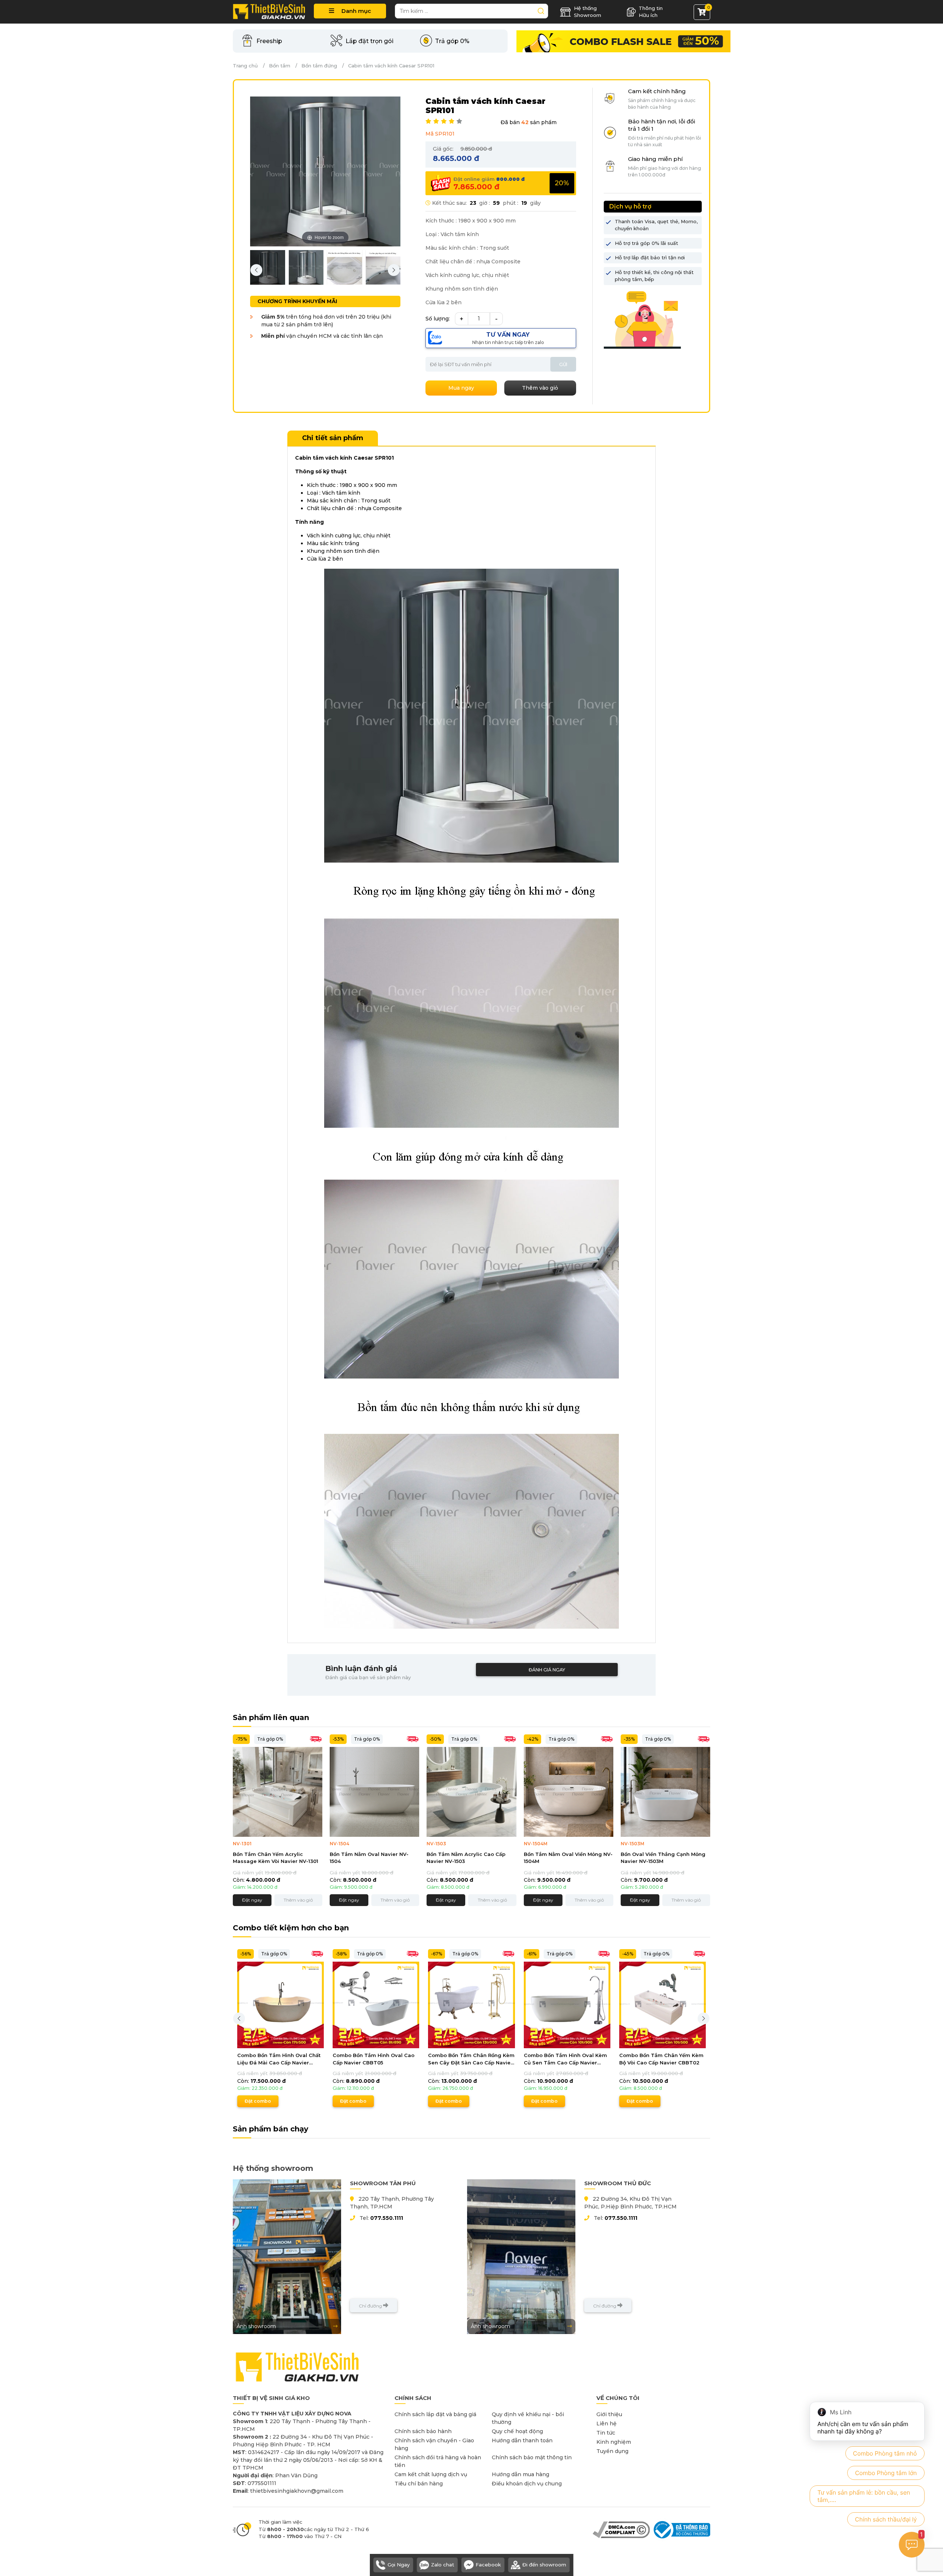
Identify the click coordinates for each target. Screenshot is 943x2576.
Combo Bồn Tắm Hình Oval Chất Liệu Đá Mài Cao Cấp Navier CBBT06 (279, 2059)
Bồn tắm (280, 66)
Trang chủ (245, 66)
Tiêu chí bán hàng (419, 2484)
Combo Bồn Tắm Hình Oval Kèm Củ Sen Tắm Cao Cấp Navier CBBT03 (565, 2059)
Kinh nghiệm (614, 2442)
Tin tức (606, 2433)
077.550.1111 (387, 2218)
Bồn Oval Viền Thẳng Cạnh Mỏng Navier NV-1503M (663, 1858)
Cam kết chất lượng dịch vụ (431, 2474)
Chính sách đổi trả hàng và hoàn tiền (438, 2461)
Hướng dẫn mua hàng (520, 2474)
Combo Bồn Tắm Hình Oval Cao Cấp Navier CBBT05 (374, 2059)
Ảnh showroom (256, 2326)
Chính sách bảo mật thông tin (532, 2457)
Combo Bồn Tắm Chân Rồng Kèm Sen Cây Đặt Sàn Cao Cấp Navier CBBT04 (471, 2059)
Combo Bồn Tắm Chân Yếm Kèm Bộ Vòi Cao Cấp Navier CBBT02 (661, 2059)
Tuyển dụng (612, 2451)
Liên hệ (607, 2424)
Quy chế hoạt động (517, 2431)
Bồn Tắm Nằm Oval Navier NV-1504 (369, 1858)
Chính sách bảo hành (423, 2431)
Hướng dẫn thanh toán (522, 2440)
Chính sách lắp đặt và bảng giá (435, 2414)
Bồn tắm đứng (319, 66)
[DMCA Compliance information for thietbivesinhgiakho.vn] (621, 2529)
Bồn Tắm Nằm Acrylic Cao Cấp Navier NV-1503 (466, 1858)
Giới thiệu (609, 2414)
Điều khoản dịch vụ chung (527, 2484)
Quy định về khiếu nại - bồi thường (528, 2418)
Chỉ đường (371, 2306)
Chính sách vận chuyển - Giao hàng (434, 2444)
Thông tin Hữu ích (651, 12)
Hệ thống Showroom (588, 12)
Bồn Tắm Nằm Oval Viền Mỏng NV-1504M (568, 1858)
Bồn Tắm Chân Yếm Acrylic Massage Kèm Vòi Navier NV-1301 (276, 1858)
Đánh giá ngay (547, 1670)
